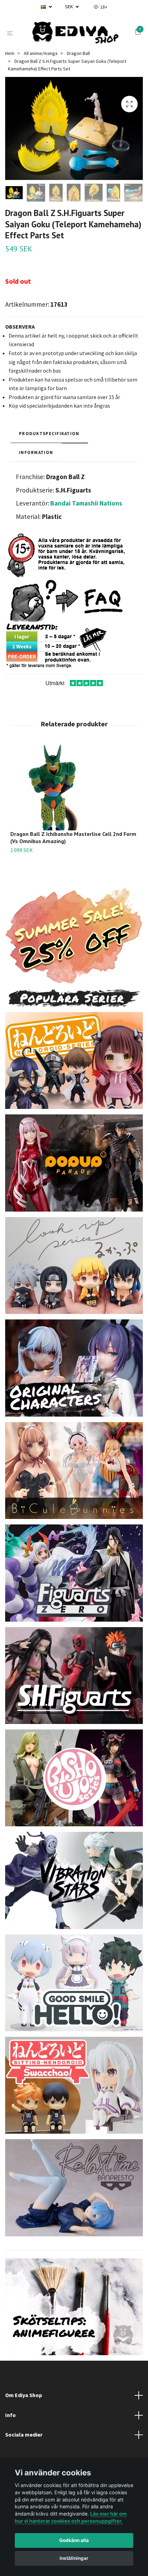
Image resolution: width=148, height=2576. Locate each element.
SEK (70, 7)
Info (10, 2419)
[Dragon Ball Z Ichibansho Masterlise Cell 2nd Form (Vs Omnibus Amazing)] (74, 792)
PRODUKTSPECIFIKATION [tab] (49, 438)
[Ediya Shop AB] (75, 35)
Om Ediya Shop (24, 2399)
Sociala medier (24, 2439)
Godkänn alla (74, 2540)
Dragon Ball (78, 58)
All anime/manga (41, 58)
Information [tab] (36, 457)
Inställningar (74, 2558)
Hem (10, 58)
